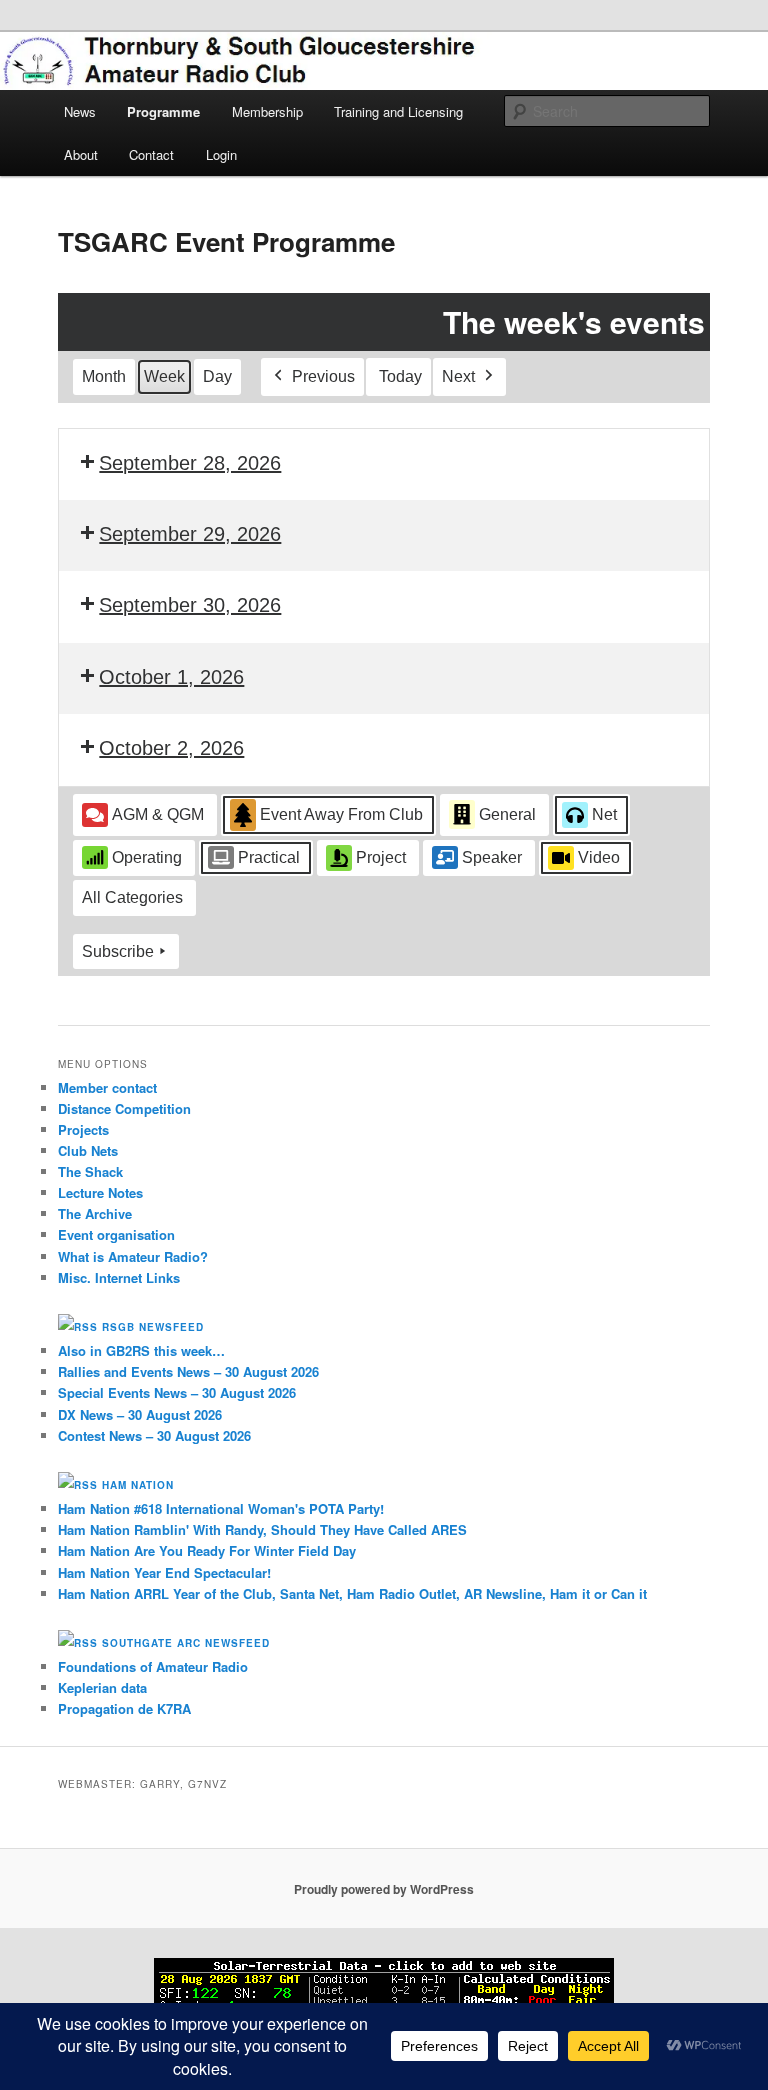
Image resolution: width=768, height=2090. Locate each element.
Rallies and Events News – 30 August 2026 (188, 1371)
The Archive (95, 1213)
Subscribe (118, 951)
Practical (269, 857)
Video (599, 857)
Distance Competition (124, 1108)
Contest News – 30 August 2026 (154, 1435)
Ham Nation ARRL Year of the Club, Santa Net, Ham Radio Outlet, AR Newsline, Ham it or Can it (352, 1593)
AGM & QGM (158, 814)
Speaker (492, 857)
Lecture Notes (100, 1192)
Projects (83, 1129)
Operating (147, 857)
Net (604, 814)
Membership (267, 111)
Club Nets (88, 1150)
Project (381, 857)
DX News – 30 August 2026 (140, 1414)
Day (217, 376)
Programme (163, 111)
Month (104, 376)
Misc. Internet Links (119, 1277)
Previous (323, 376)
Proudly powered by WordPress (384, 1889)
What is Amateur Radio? (133, 1256)
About (81, 154)
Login (221, 154)
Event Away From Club (341, 814)
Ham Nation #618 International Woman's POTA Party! (221, 1508)
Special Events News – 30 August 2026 (177, 1392)
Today (400, 376)
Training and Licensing (398, 111)
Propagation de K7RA (124, 1708)
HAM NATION (138, 1485)
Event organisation (116, 1234)
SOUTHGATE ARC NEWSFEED (186, 1643)
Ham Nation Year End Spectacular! (164, 1572)
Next (458, 376)
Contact (151, 154)
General (507, 814)
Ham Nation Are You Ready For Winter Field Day (207, 1550)
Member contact (107, 1087)
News (80, 111)
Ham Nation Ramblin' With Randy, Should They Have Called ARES (262, 1529)
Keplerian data (102, 1687)
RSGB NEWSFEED (153, 1327)
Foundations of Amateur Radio (153, 1666)
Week (164, 376)
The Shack (90, 1171)
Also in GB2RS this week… (141, 1350)
